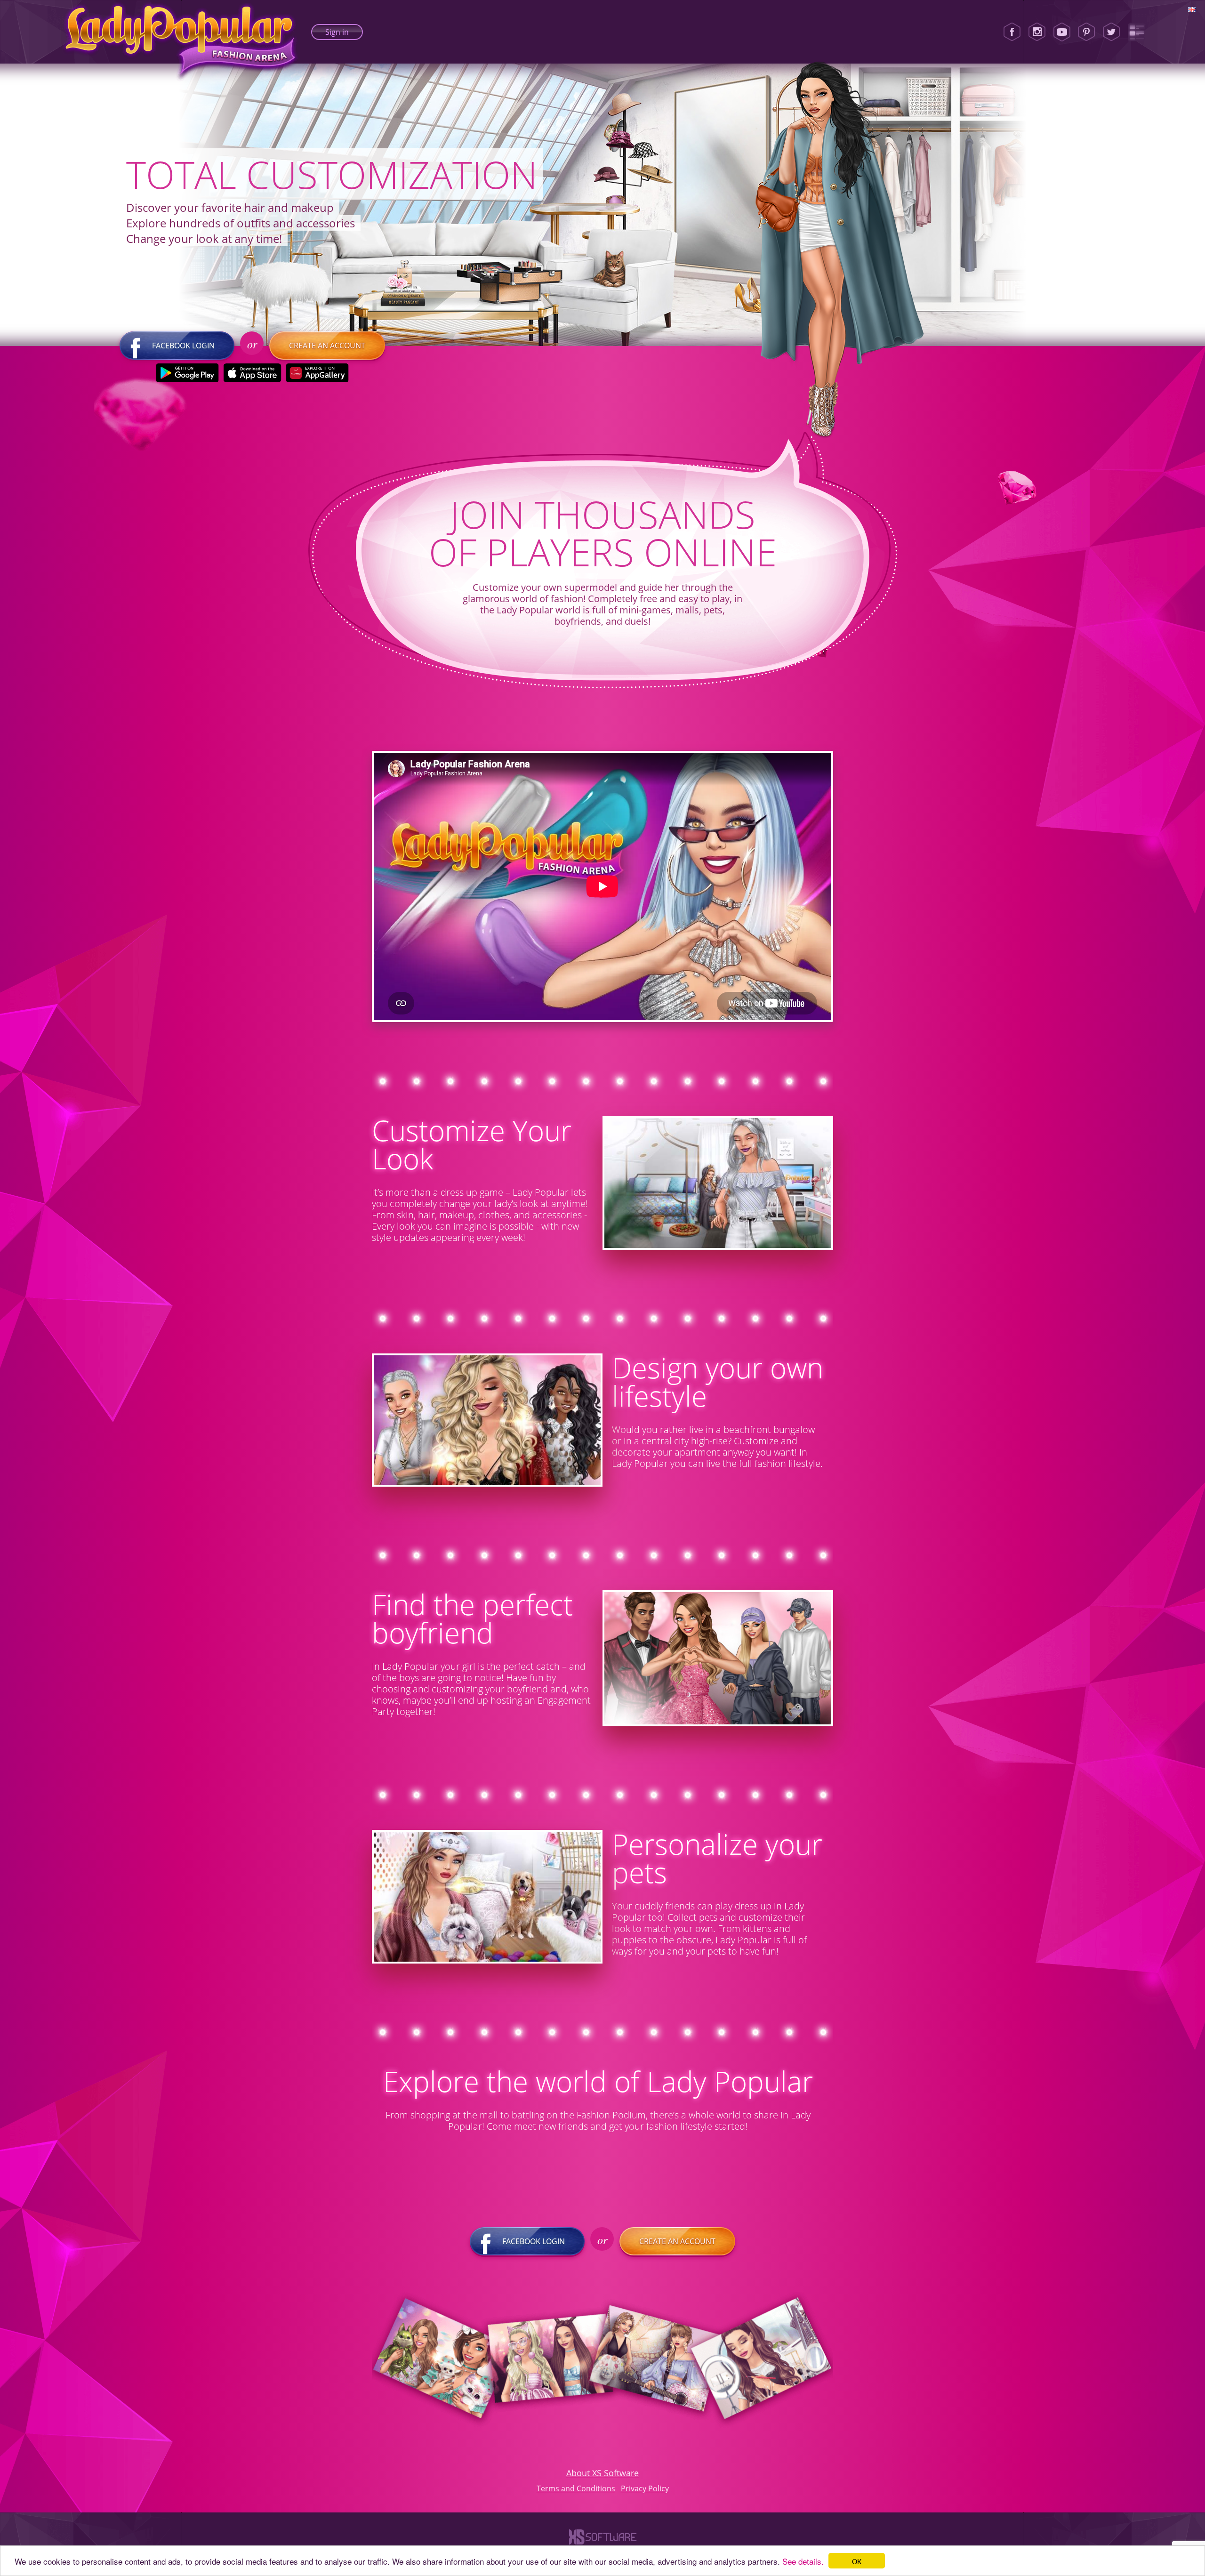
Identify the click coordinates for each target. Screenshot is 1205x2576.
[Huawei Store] (317, 373)
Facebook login (183, 346)
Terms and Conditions (576, 2488)
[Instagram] (1037, 32)
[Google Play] (188, 373)
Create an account (327, 346)
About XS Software (602, 2473)
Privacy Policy (645, 2488)
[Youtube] (1062, 32)
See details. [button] (803, 2561)
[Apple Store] (253, 373)
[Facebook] (1012, 32)
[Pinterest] (1086, 32)
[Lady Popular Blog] (1136, 32)
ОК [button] (857, 2561)
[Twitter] (1111, 32)
